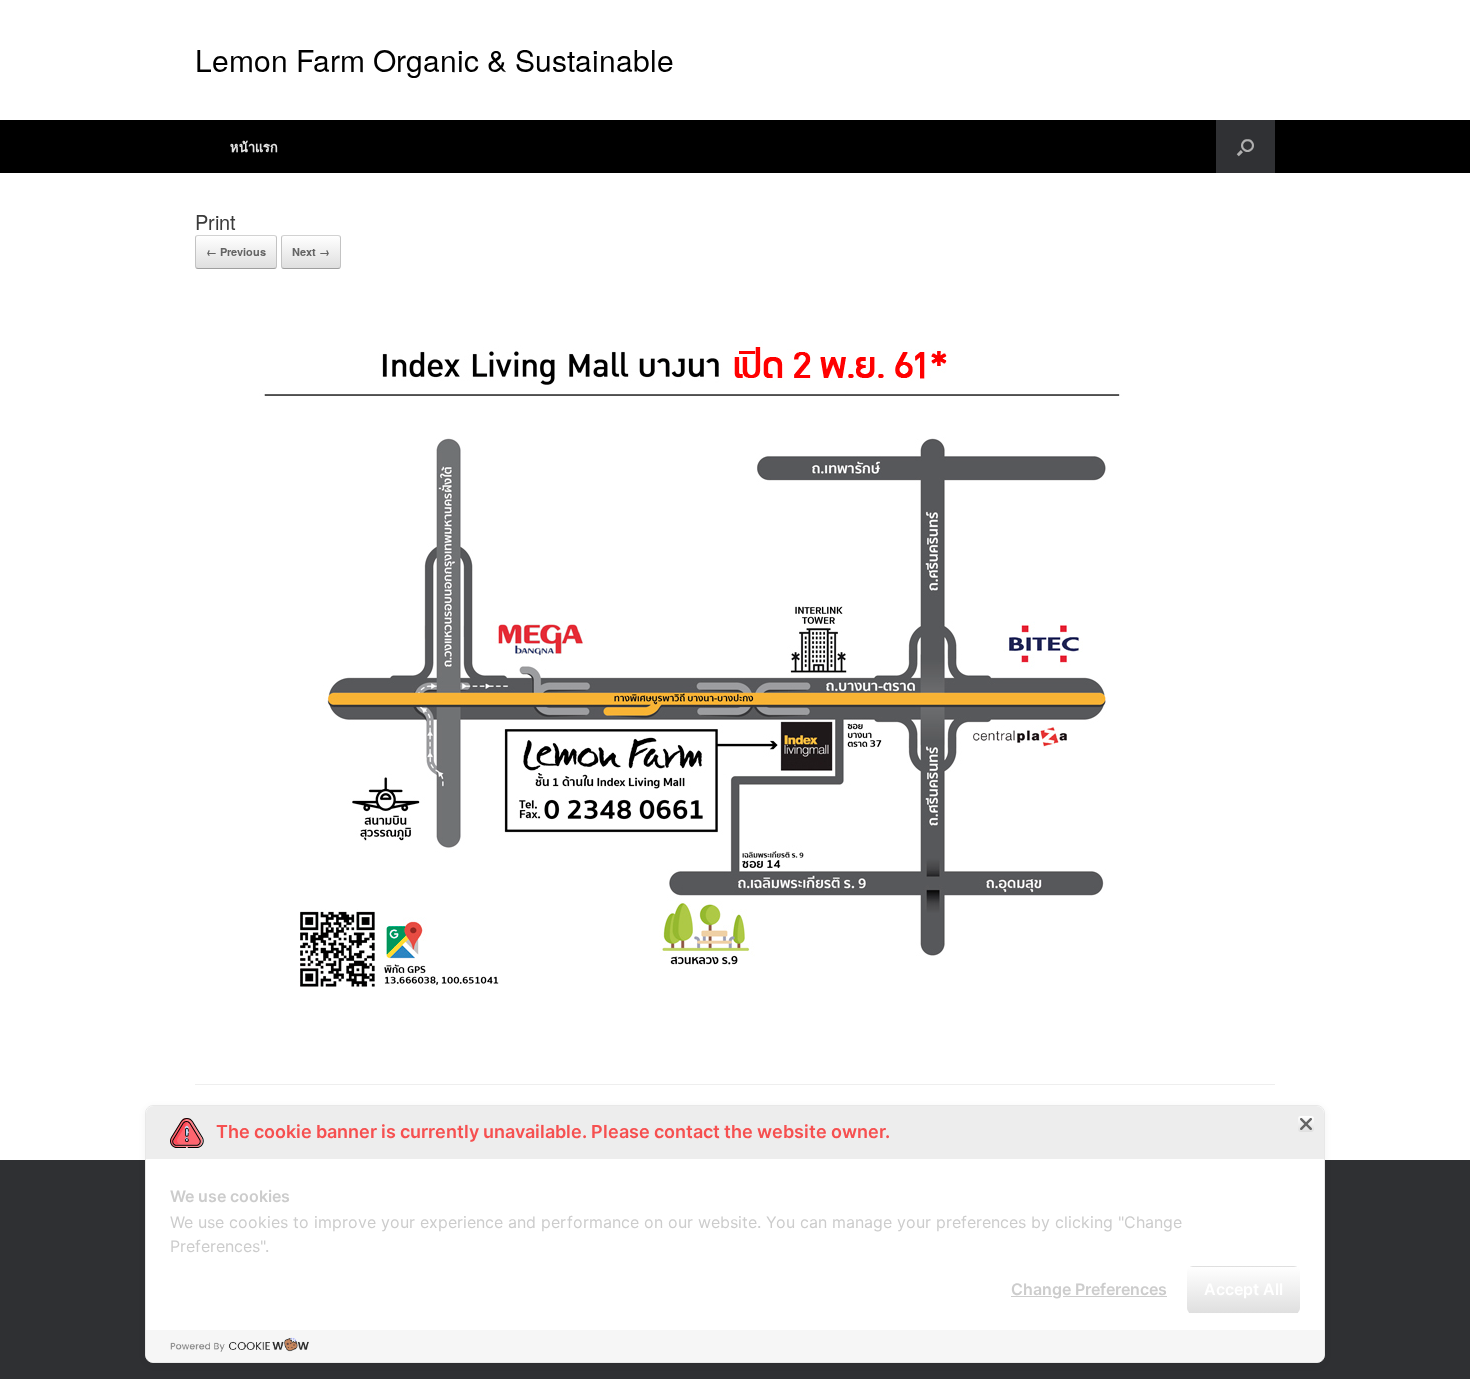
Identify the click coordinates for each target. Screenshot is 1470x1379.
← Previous (236, 251)
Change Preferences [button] (1089, 1289)
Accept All (1243, 1289)
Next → (311, 251)
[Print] (707, 1033)
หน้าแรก (254, 146)
